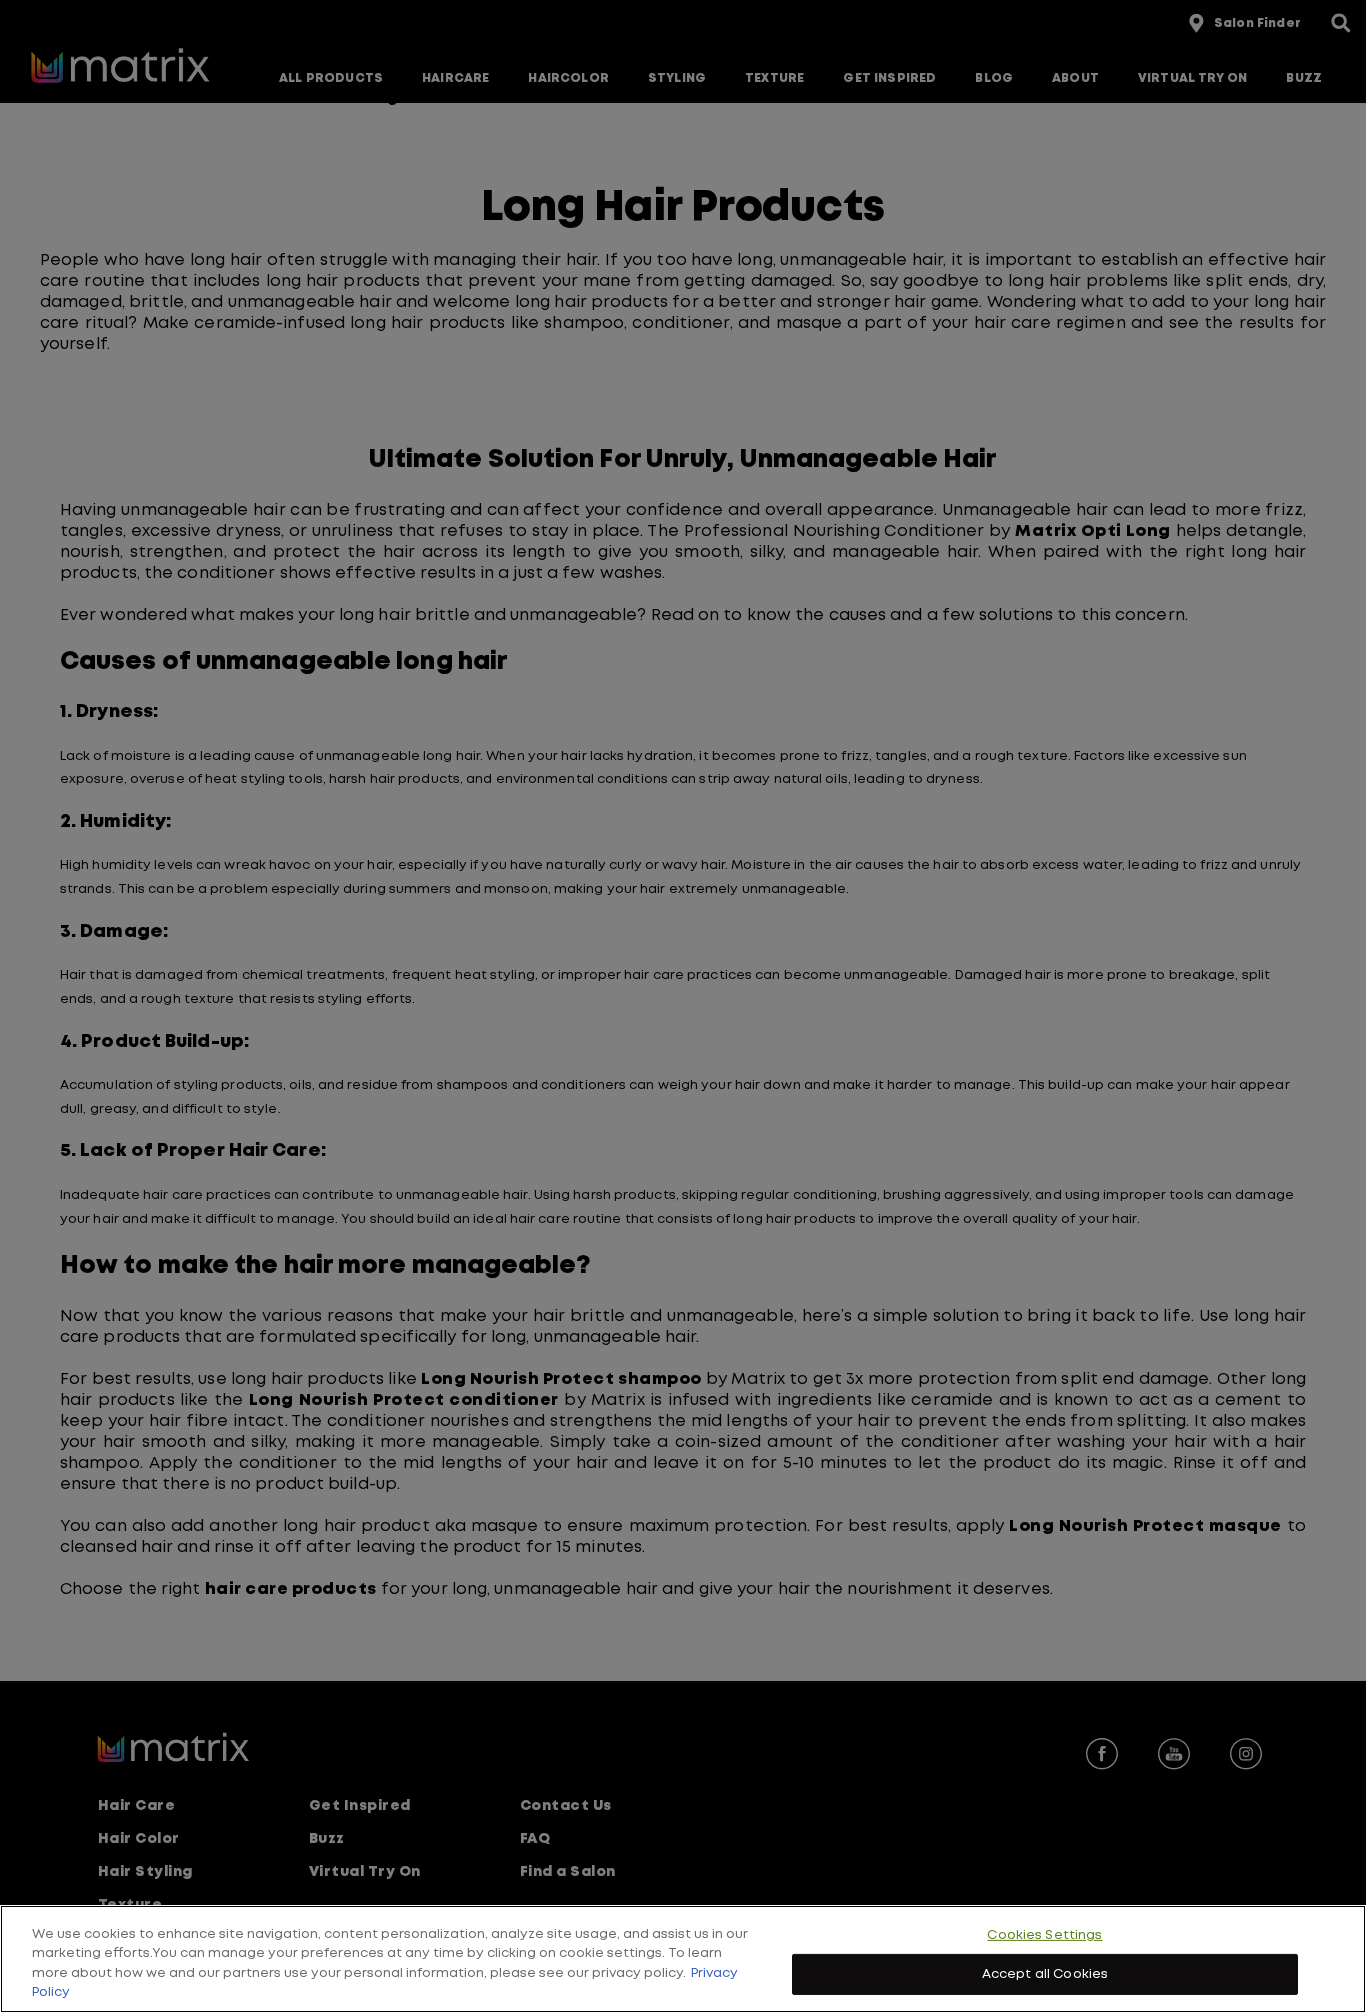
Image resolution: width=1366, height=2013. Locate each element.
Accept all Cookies (1045, 1973)
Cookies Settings (1044, 1935)
